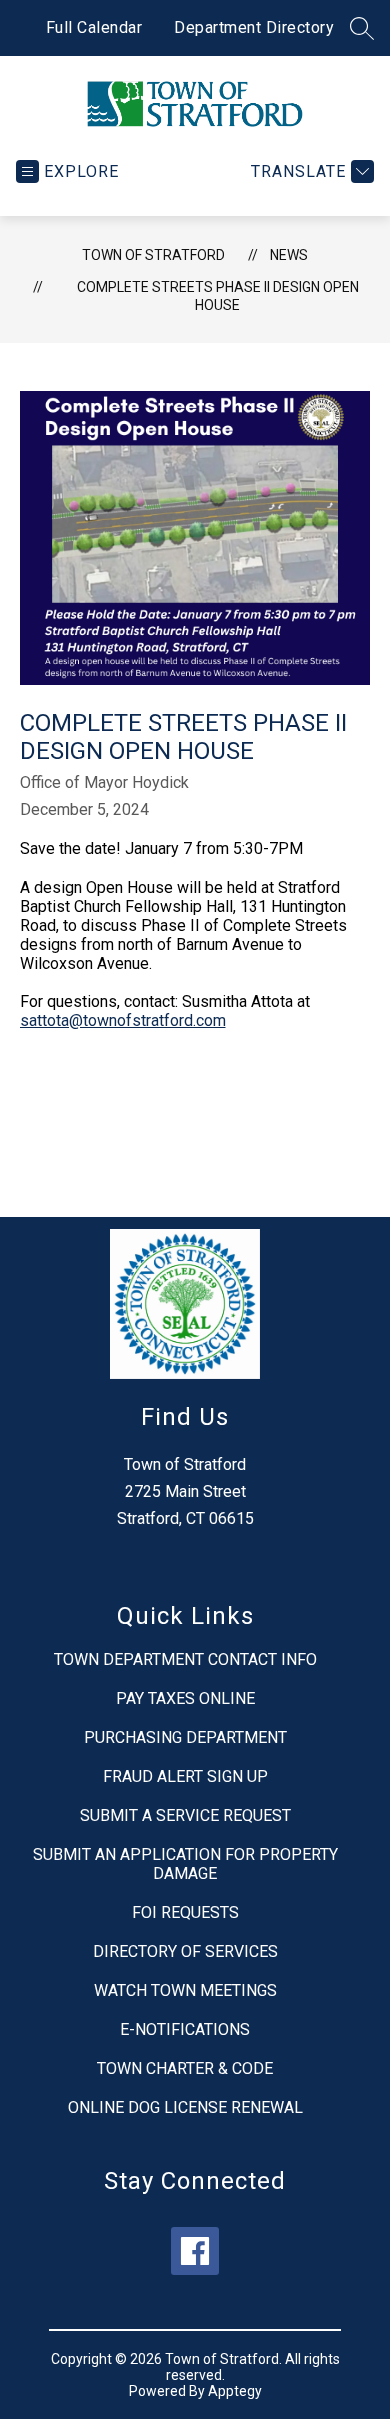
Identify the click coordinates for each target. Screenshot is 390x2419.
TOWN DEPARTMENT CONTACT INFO (185, 1659)
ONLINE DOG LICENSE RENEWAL (185, 2107)
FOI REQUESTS (185, 1912)
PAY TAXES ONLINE (185, 1698)
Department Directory (254, 27)
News (289, 255)
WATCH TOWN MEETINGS (185, 1990)
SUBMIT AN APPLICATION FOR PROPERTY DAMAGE (185, 1864)
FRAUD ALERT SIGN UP (185, 1776)
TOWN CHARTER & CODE (185, 2068)
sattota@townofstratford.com (123, 1020)
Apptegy (235, 2391)
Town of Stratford (153, 255)
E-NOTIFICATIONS (185, 2029)
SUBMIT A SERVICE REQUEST (185, 1815)
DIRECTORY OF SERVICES (185, 1951)
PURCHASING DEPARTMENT (185, 1737)
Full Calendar (94, 27)
